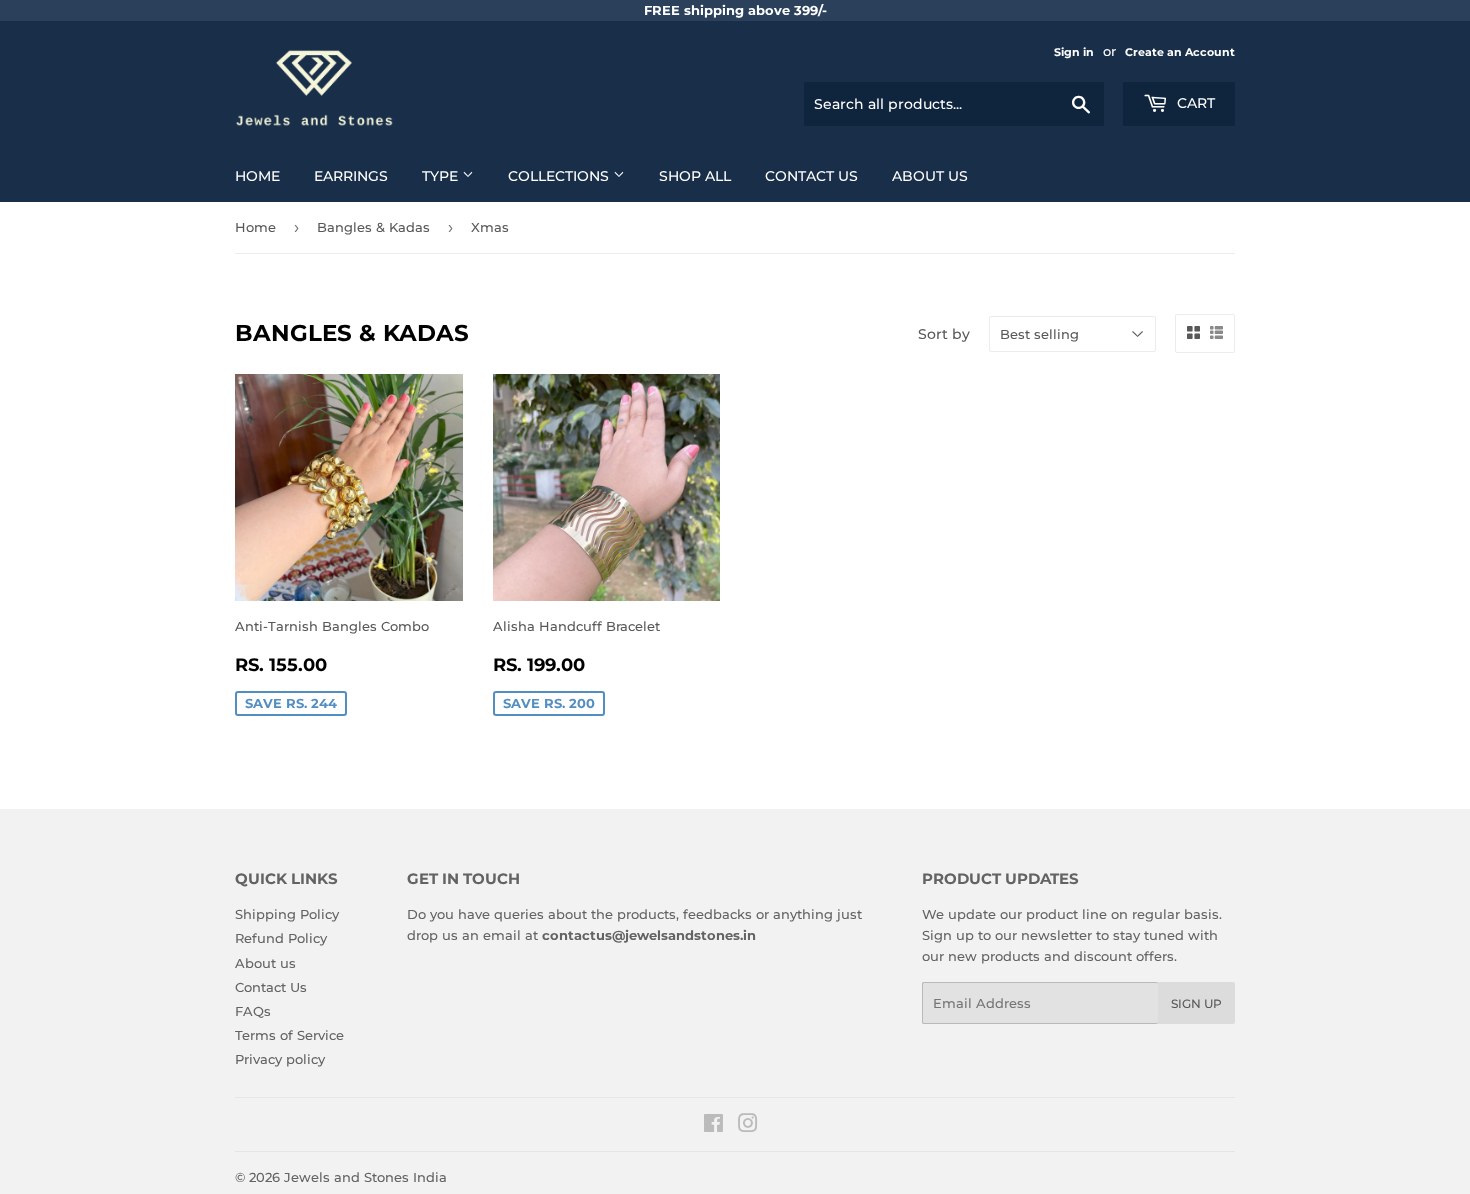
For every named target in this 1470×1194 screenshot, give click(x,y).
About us (930, 176)
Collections (560, 176)
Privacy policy (280, 1059)
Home (257, 176)
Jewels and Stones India (365, 1177)
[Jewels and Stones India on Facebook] (713, 1126)
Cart (1194, 103)
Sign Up (1196, 1003)
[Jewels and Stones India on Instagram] (748, 1126)
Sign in (1074, 52)
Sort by (944, 334)
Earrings (351, 176)
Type (442, 176)
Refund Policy (281, 938)
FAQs (253, 1011)
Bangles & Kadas (373, 227)
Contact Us (811, 176)
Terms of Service (289, 1035)
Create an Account (1180, 52)
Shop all (695, 176)
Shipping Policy (287, 914)
